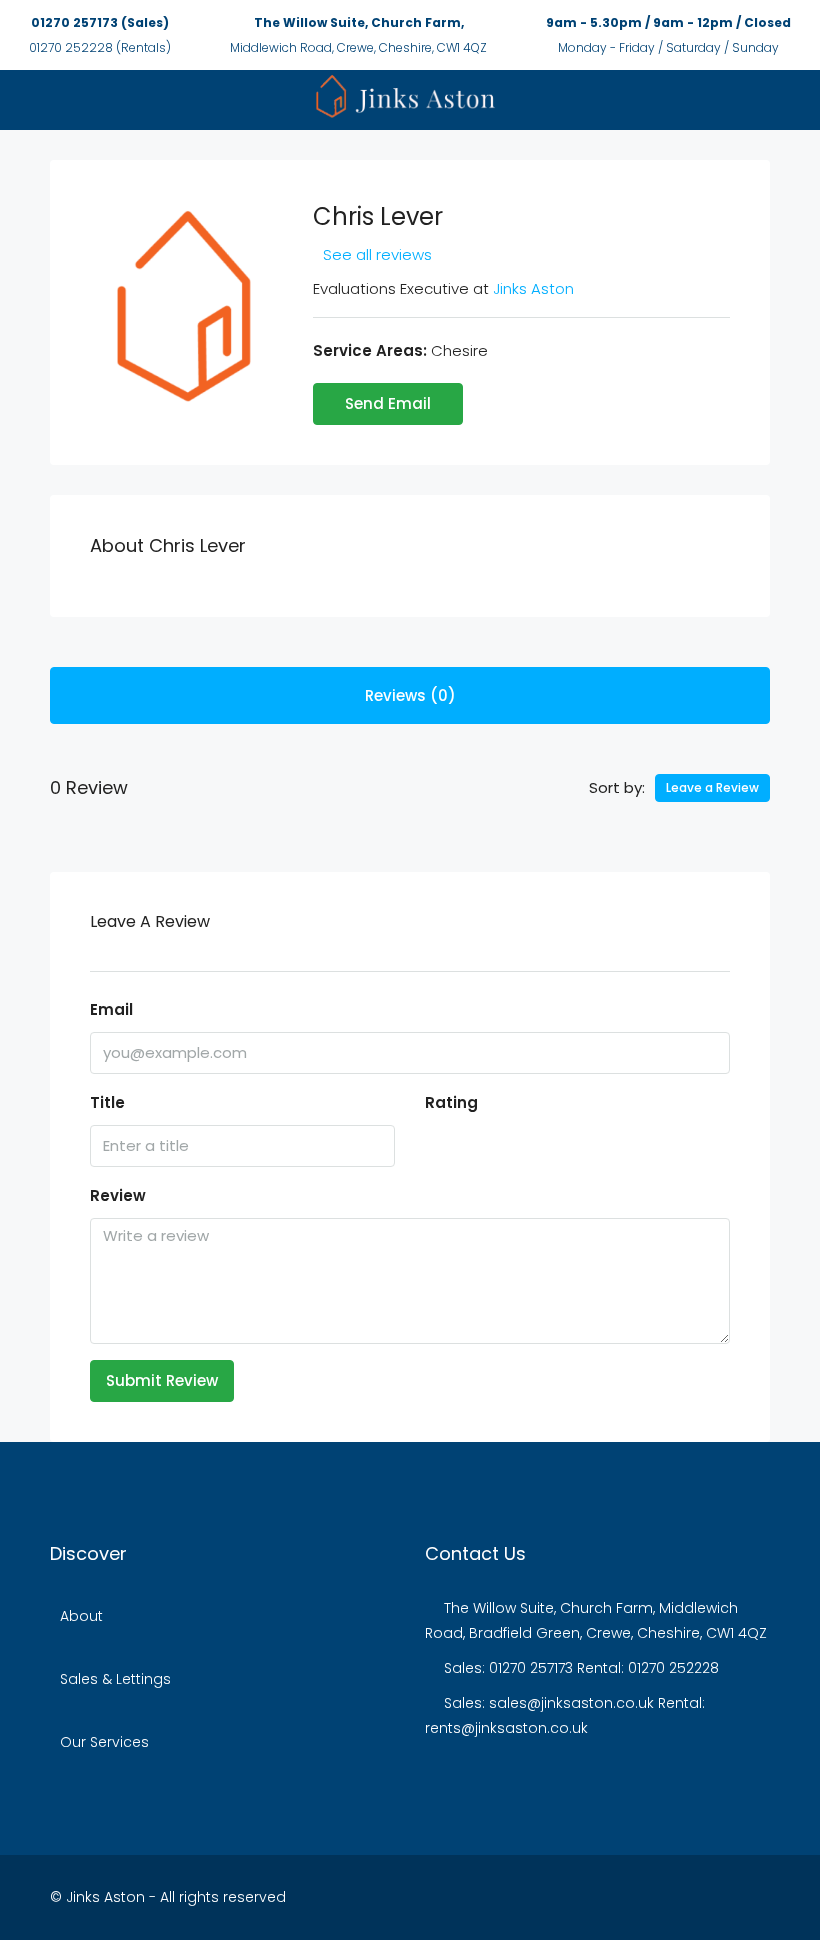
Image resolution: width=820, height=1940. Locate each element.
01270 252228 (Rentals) (100, 47)
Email (111, 1009)
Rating (451, 1102)
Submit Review (162, 1380)
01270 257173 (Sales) (100, 22)
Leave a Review (712, 787)
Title (107, 1102)
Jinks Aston (533, 288)
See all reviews (377, 254)
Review (118, 1195)
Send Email (388, 403)
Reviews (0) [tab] (410, 695)
